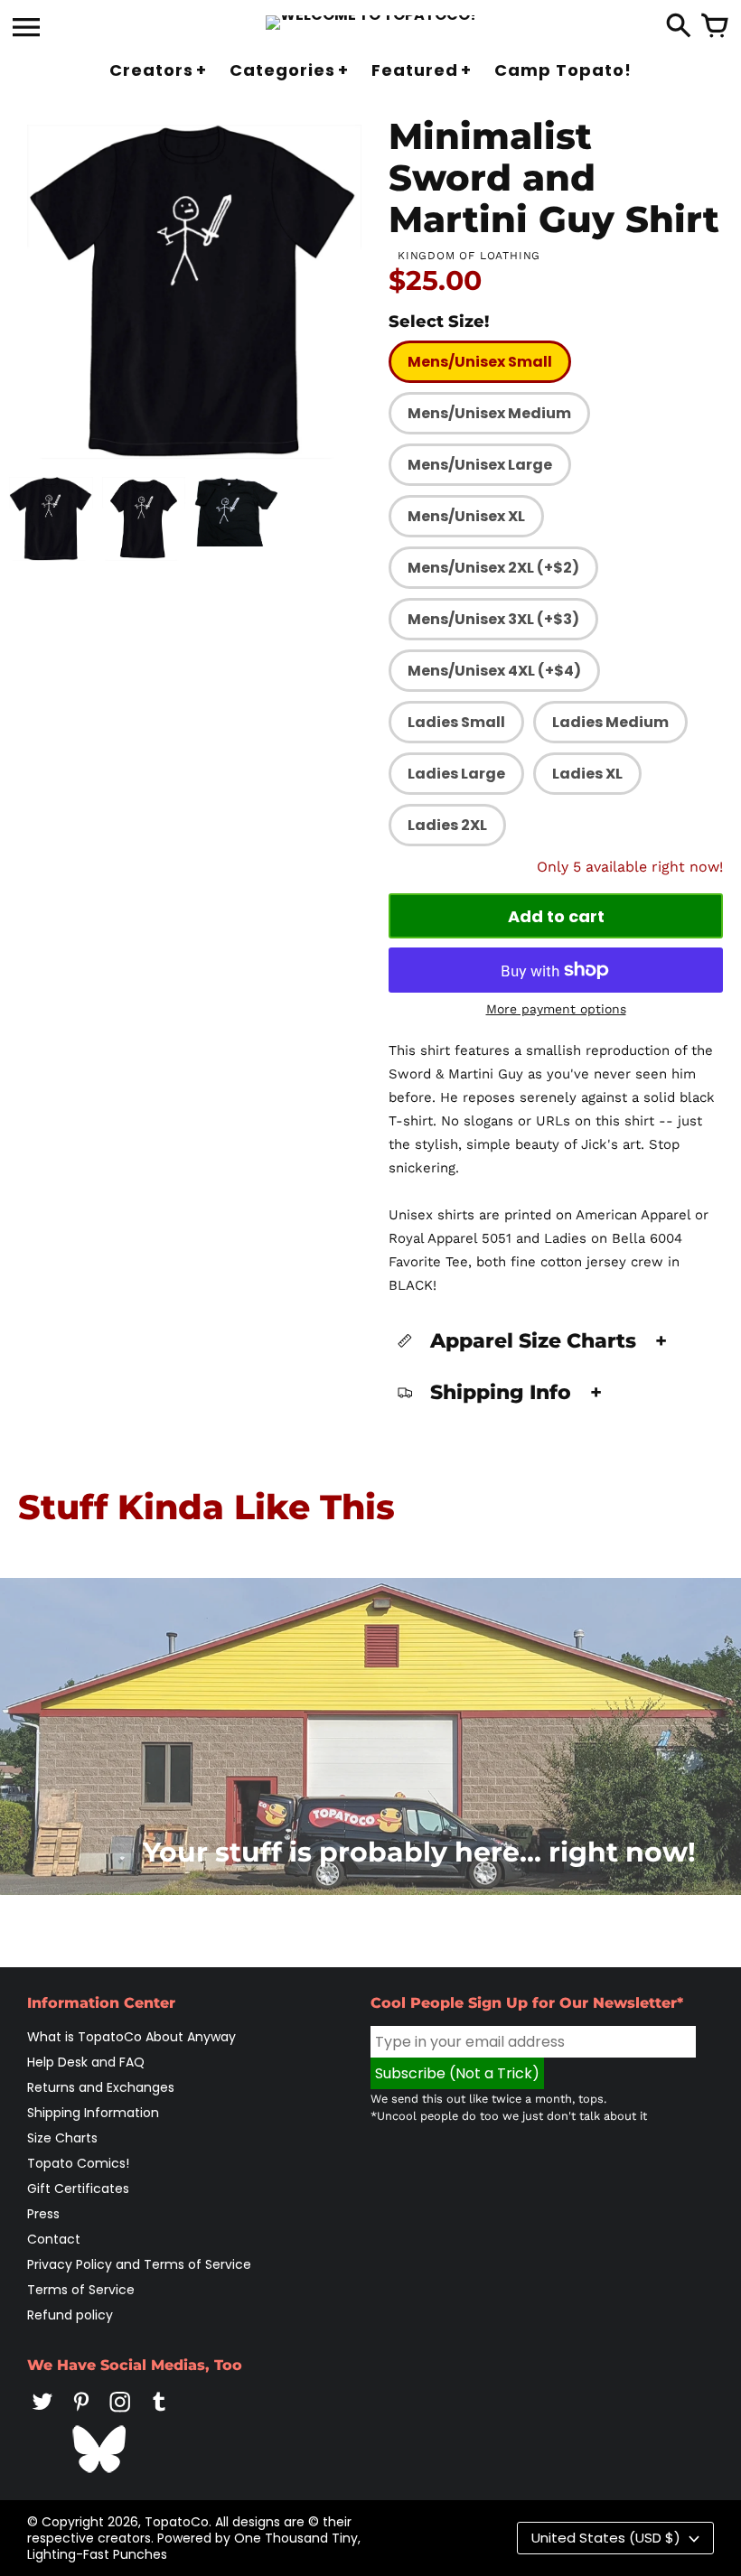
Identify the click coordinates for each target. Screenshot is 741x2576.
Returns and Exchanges (101, 2087)
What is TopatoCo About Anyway (131, 2037)
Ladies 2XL (447, 825)
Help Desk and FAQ (86, 2062)
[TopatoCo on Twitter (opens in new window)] (42, 2414)
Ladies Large (456, 774)
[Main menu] (26, 29)
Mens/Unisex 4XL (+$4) (494, 671)
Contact (54, 2239)
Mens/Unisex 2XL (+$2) (493, 568)
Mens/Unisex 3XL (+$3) (493, 619)
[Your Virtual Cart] (715, 27)
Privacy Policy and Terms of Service (139, 2264)
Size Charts (62, 2138)
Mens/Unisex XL (466, 516)
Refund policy (70, 2315)
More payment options (556, 1009)
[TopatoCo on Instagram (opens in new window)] (120, 2414)
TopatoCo (177, 2522)
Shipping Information (93, 2113)
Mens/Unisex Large (480, 465)
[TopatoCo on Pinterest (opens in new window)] (81, 2414)
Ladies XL (587, 774)
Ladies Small (456, 722)
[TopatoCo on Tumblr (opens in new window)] (159, 2414)
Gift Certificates (78, 2189)
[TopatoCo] (371, 23)
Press (43, 2214)
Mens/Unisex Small (480, 362)
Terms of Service (81, 2290)
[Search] (679, 27)
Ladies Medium (610, 722)
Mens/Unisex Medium (489, 413)
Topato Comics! (78, 2163)
